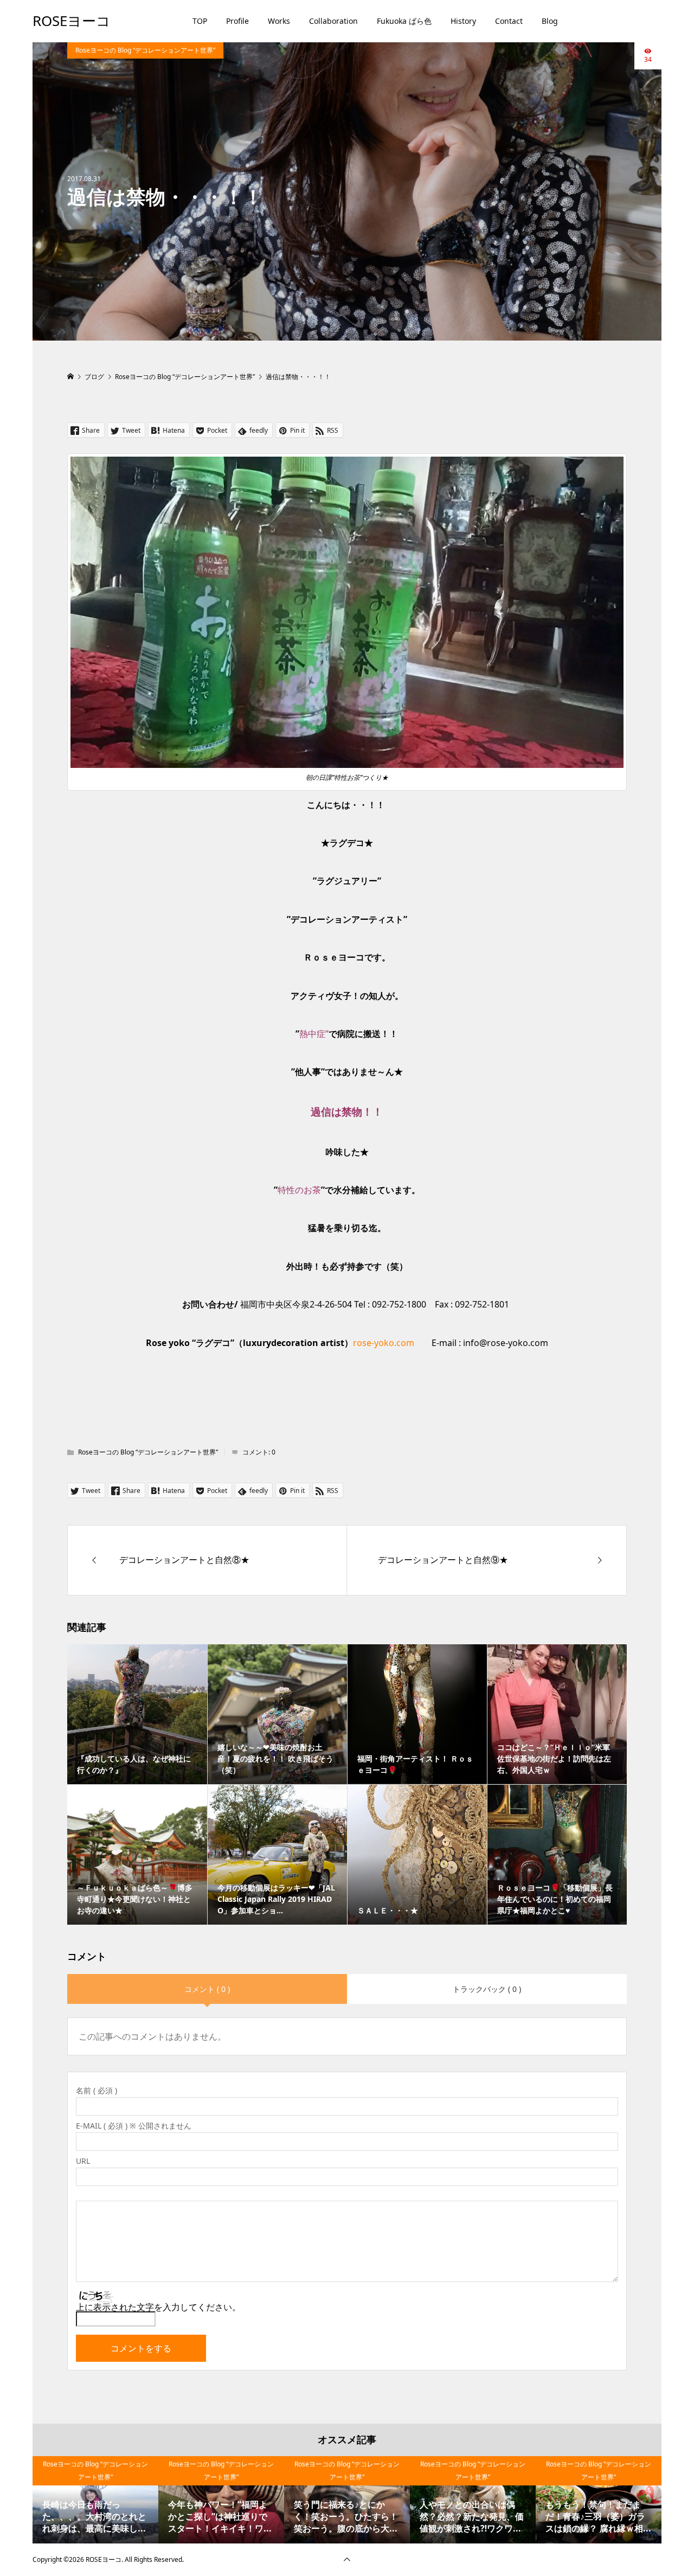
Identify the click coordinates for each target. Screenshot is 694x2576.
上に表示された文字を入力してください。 (158, 2307)
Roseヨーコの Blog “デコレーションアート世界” (145, 50)
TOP (200, 21)
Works (279, 21)
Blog (550, 21)
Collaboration (333, 21)
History (463, 21)
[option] (95, 2500)
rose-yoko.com (384, 1343)
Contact (509, 21)
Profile (237, 21)
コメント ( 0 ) (207, 1989)
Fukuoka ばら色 (404, 21)
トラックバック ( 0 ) (487, 1989)
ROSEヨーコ (72, 21)
